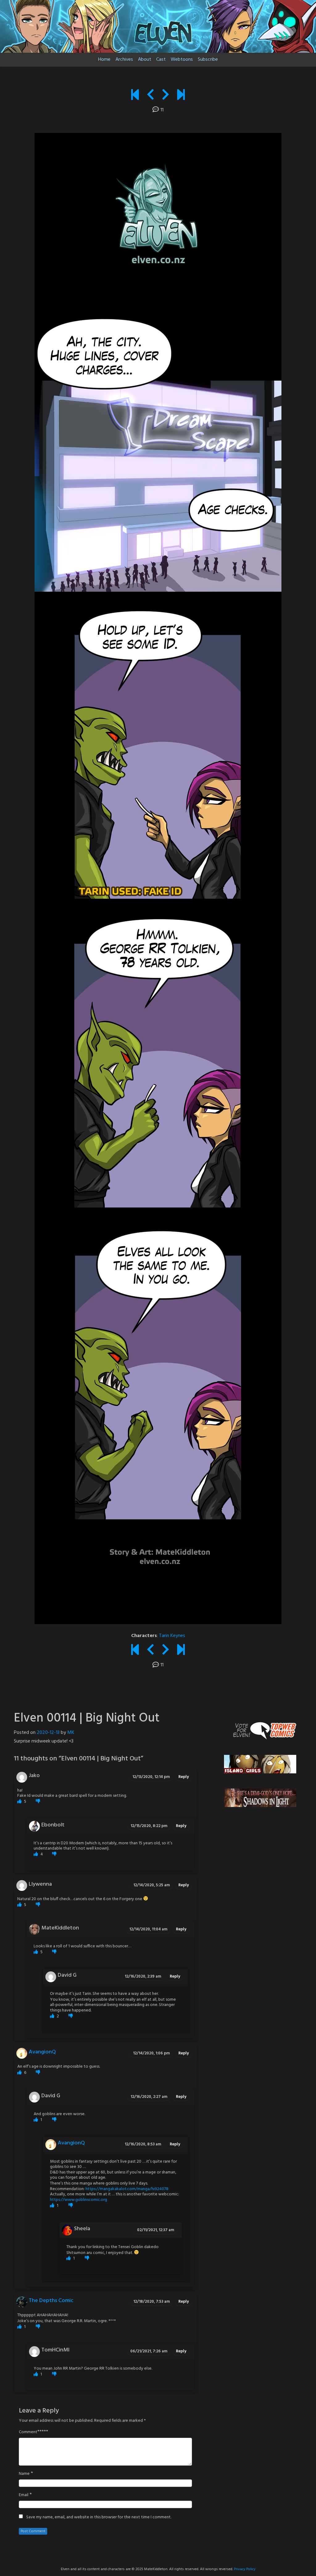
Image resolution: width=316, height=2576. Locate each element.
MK (71, 1733)
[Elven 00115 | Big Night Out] (166, 96)
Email (24, 2495)
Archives (124, 60)
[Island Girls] (260, 1764)
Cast (161, 60)
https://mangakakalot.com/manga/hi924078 (127, 2189)
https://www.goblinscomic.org (79, 2200)
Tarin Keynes (172, 1636)
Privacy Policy (245, 2569)
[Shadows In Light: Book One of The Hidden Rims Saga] (260, 1798)
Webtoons (182, 60)
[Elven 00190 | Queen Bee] (181, 96)
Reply (184, 1777)
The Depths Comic (51, 2301)
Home (104, 60)
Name (24, 2474)
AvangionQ (42, 2052)
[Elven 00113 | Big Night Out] (150, 96)
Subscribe (208, 60)
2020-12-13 (48, 1733)
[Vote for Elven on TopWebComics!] (260, 1731)
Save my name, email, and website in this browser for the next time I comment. (99, 2517)
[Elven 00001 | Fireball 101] (135, 96)
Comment (28, 2432)
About (145, 60)
